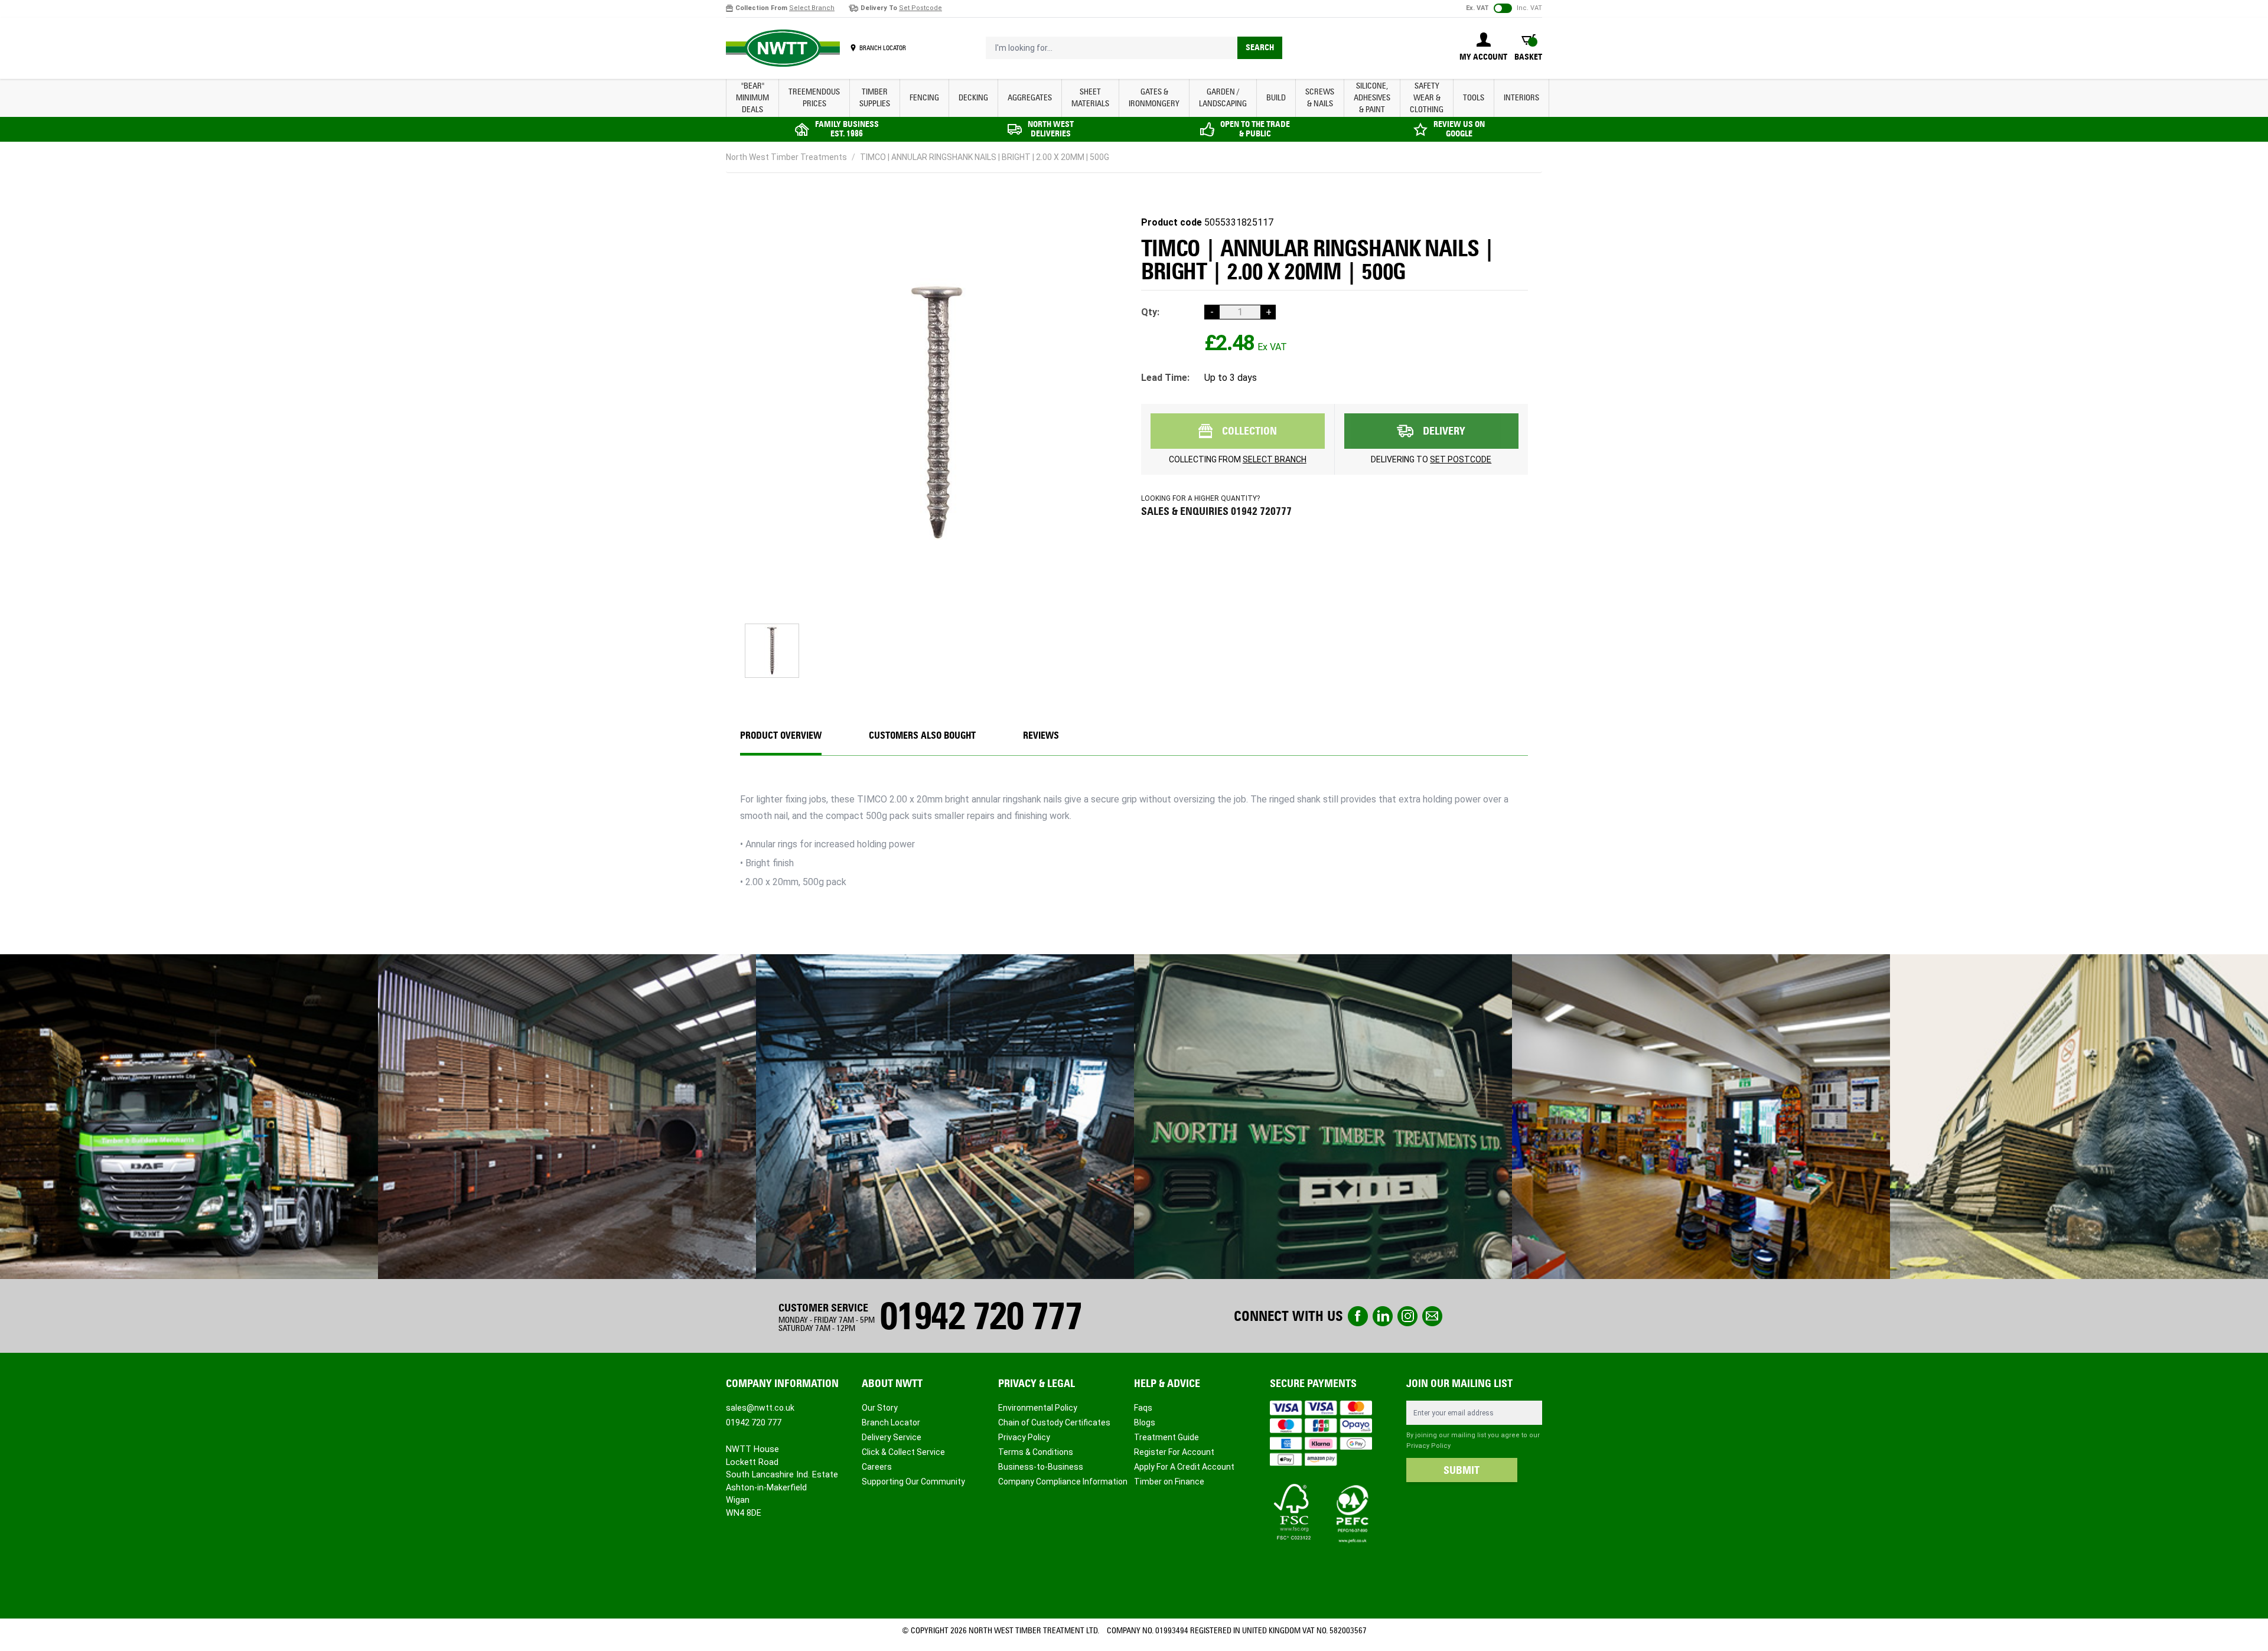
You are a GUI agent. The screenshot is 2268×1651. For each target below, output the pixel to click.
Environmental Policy (1038, 1408)
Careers (877, 1467)
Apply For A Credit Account (1184, 1467)
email (1432, 1316)
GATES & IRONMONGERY (1154, 98)
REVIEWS (1041, 735)
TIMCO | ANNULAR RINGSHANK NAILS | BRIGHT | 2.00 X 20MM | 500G (985, 157)
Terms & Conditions (1036, 1452)
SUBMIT (1462, 1470)
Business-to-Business (1041, 1467)
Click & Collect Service (903, 1452)
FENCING (924, 98)
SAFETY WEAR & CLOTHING (1427, 98)
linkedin (1383, 1316)
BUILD (1276, 98)
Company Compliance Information (1063, 1482)
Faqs (1143, 1408)
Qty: (1150, 312)
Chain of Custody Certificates (1054, 1422)
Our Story (880, 1408)
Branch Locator (891, 1422)
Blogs (1145, 1422)
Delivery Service (892, 1437)
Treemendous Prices (814, 98)
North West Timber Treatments (786, 157)
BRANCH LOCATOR (883, 48)
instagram (1407, 1316)
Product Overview (781, 735)
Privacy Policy (1024, 1437)
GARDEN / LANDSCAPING (1223, 98)
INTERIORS (1521, 98)
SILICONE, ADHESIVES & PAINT (1372, 98)
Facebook (1358, 1316)
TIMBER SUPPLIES (875, 98)
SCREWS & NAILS (1320, 98)
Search (1260, 48)
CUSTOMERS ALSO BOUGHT (922, 735)
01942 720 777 (980, 1316)
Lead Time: (1165, 378)
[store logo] (783, 48)
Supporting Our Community (913, 1482)
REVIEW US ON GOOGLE (1459, 129)
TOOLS (1474, 98)
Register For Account (1174, 1452)
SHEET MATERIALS (1090, 98)
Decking (973, 98)
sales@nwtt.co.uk (760, 1408)
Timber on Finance (1169, 1482)
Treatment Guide (1166, 1437)
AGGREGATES (1030, 98)
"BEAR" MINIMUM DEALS (752, 98)
